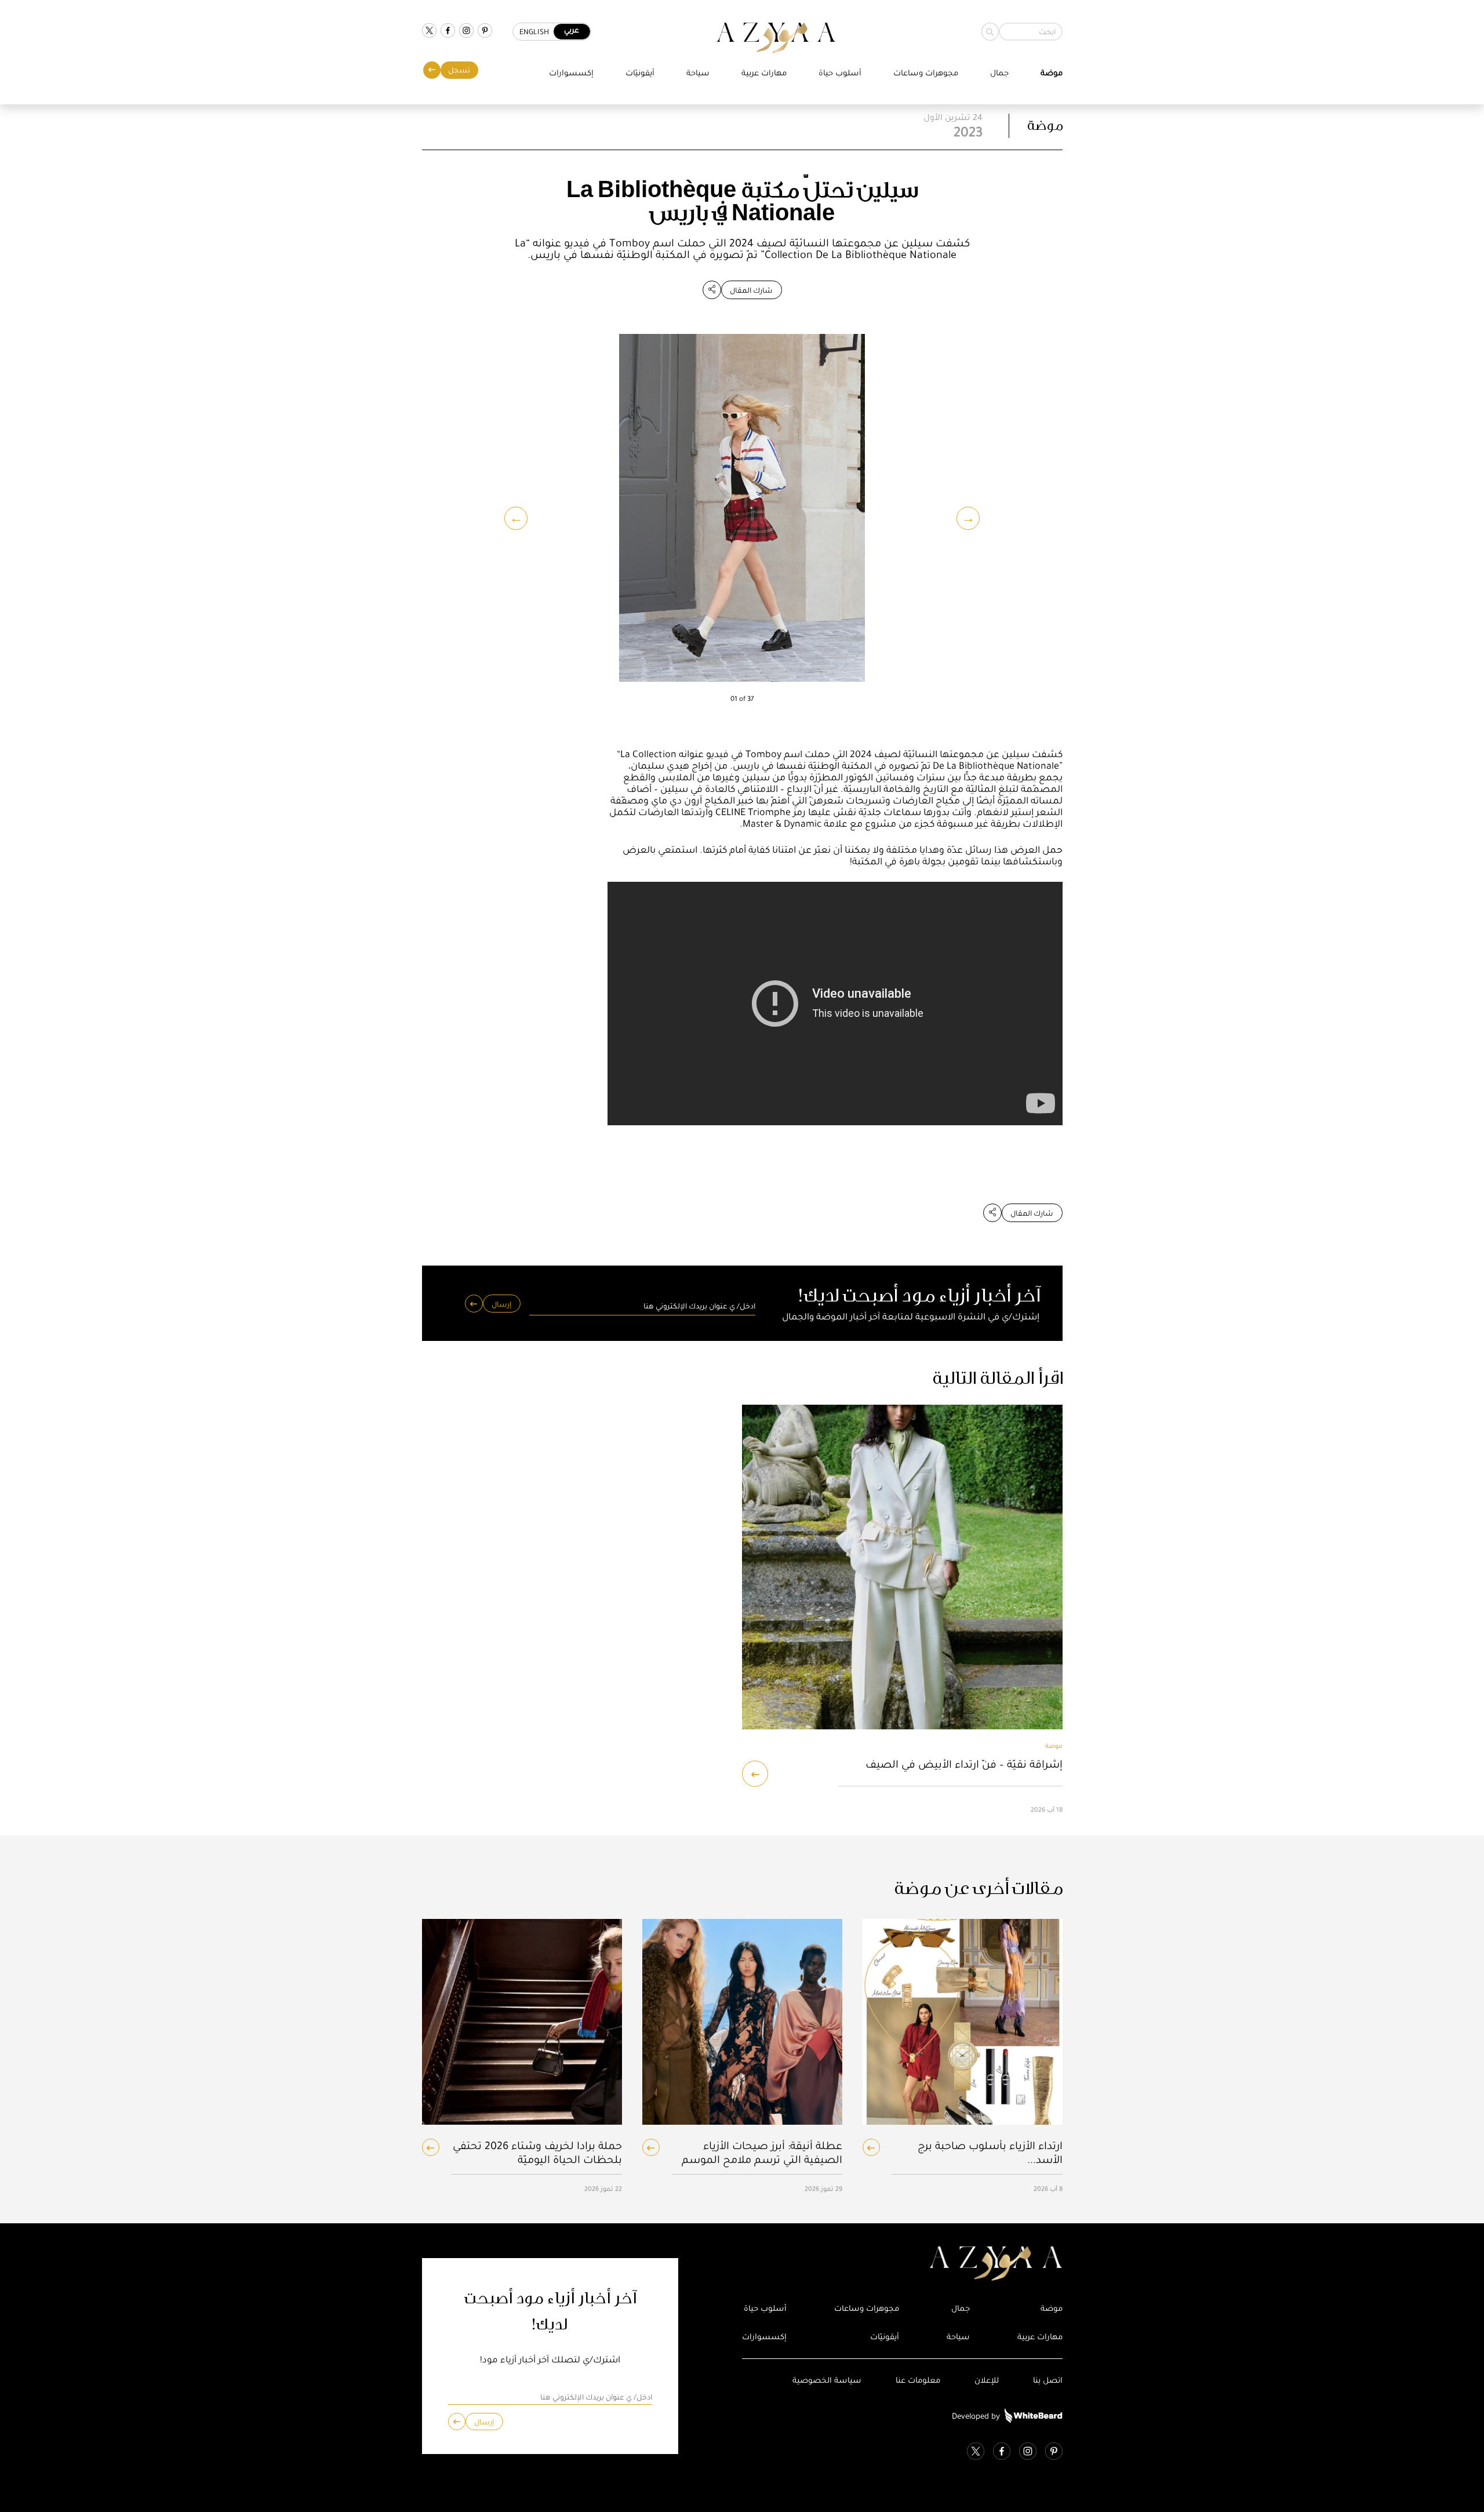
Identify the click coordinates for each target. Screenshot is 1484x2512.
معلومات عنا (918, 2380)
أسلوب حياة (840, 73)
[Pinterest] (485, 32)
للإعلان (987, 2380)
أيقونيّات (640, 73)
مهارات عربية (764, 73)
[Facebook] (448, 32)
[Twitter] (429, 32)
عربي (572, 30)
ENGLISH (534, 32)
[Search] (990, 32)
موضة (1052, 73)
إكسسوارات (571, 73)
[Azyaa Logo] (902, 2264)
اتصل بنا (1048, 2380)
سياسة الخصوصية (827, 2380)
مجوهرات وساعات (926, 73)
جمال (999, 73)
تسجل (459, 70)
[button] (516, 518)
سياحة (698, 73)
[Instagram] (466, 32)
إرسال (501, 1304)
